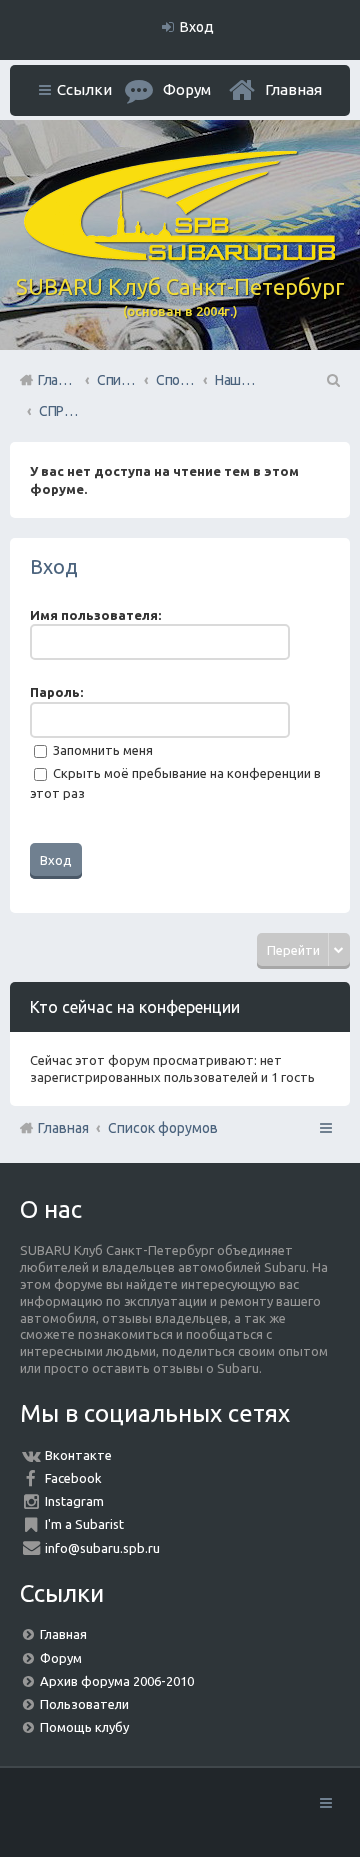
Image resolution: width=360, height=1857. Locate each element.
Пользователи (84, 1704)
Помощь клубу (84, 1727)
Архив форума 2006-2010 (117, 1681)
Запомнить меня (101, 750)
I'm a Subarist (84, 1524)
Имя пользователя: (95, 615)
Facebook (73, 1478)
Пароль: (56, 692)
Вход (54, 566)
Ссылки (84, 89)
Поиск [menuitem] (332, 380)
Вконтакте (78, 1455)
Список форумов (163, 1128)
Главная (293, 89)
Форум (61, 1658)
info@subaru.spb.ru (102, 1548)
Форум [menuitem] (187, 89)
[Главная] (180, 256)
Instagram (74, 1501)
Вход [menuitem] (197, 27)
